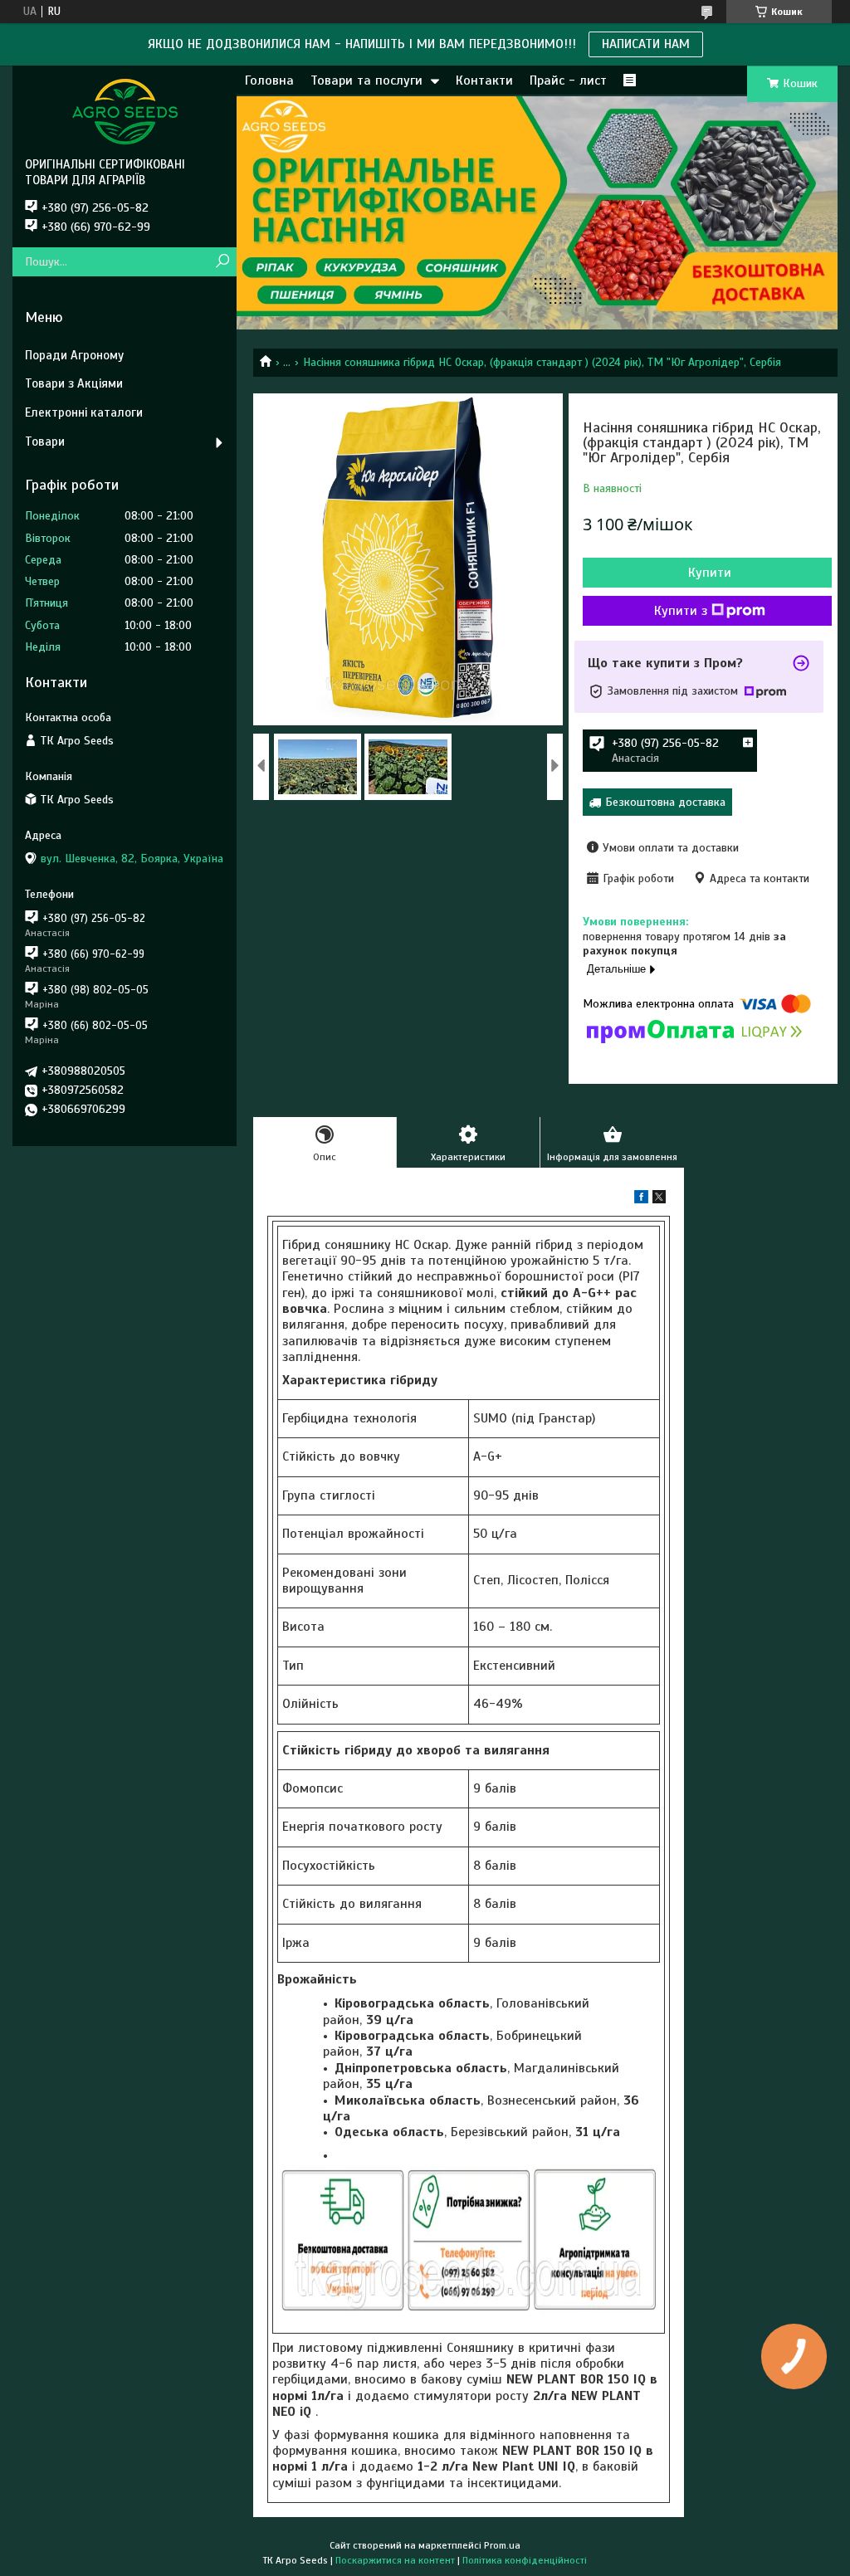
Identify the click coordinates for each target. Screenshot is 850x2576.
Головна (269, 80)
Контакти (484, 80)
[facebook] (641, 1200)
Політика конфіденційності (525, 2560)
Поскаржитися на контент (395, 2560)
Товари (45, 442)
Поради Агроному (74, 355)
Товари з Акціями (74, 383)
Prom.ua (502, 2545)
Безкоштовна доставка (665, 802)
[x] (659, 1200)
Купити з (681, 611)
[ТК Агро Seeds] (125, 111)
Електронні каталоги (84, 412)
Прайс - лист (568, 80)
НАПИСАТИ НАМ (646, 44)
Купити (710, 573)
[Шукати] (222, 262)
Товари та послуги (366, 80)
